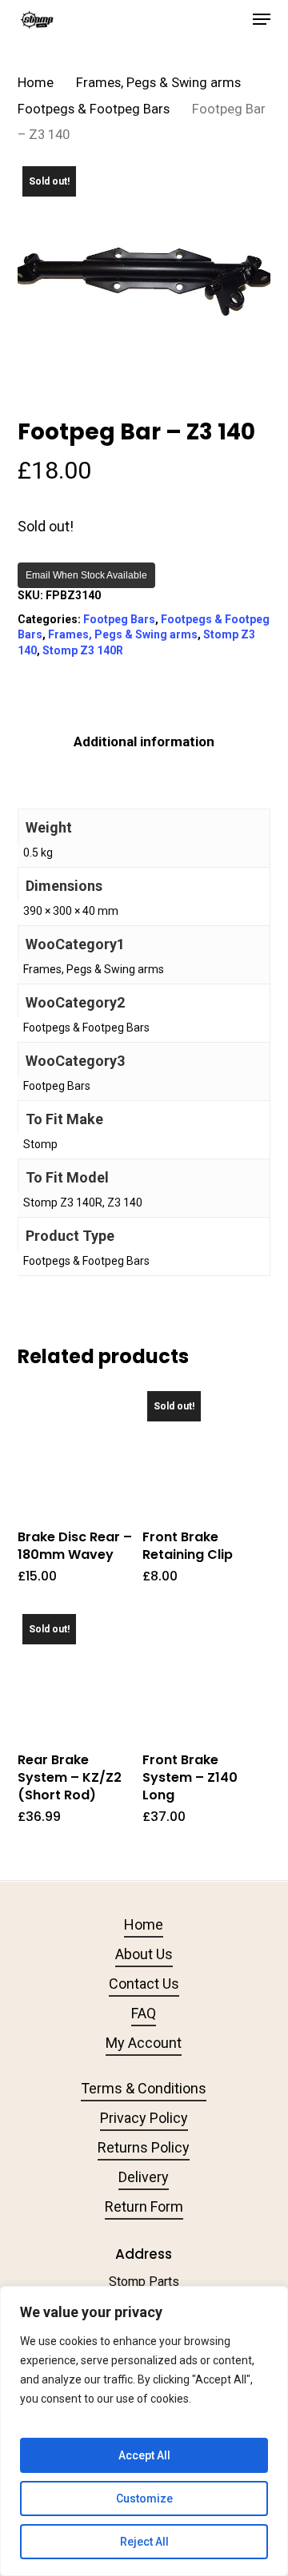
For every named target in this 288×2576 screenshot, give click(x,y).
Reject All (144, 2542)
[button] (262, 19)
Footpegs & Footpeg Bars (94, 109)
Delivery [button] (144, 2177)
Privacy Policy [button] (144, 2118)
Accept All (144, 2455)
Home (36, 83)
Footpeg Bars (119, 619)
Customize (144, 2498)
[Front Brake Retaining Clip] (203, 1447)
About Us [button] (144, 1954)
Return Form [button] (144, 2206)
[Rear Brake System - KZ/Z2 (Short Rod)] (78, 1670)
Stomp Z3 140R (83, 650)
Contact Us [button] (144, 1984)
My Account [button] (144, 2043)
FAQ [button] (144, 2013)
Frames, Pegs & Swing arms (158, 83)
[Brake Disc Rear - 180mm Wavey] (78, 1447)
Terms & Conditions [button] (144, 2088)
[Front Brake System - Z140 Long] (203, 1670)
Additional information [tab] (144, 741)
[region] (144, 2431)
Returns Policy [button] (144, 2147)
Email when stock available (86, 575)
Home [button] (144, 1924)
